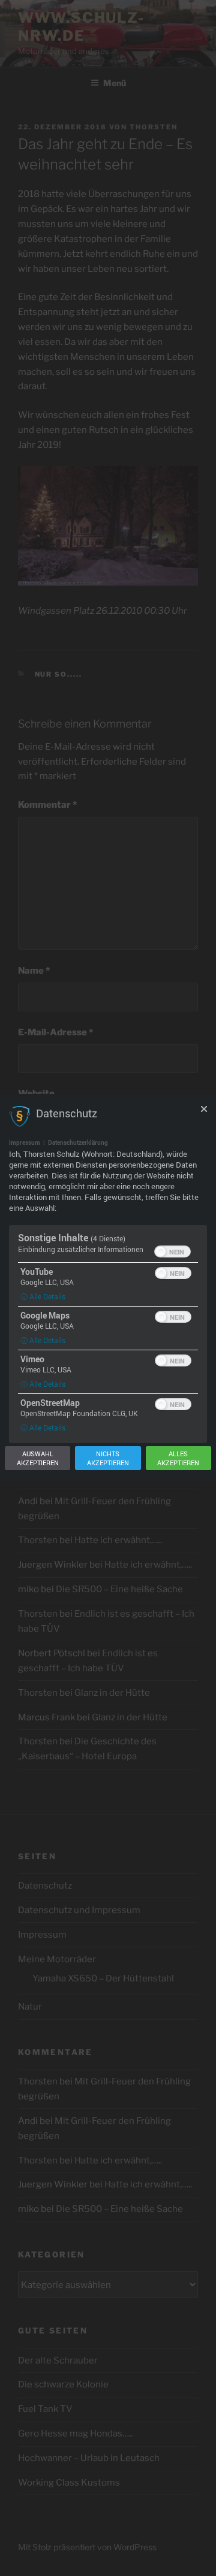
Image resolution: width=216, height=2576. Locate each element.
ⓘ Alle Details (43, 1296)
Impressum (25, 1142)
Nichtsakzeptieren (108, 1458)
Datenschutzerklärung (78, 1142)
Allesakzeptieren (178, 1458)
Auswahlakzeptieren (38, 1458)
